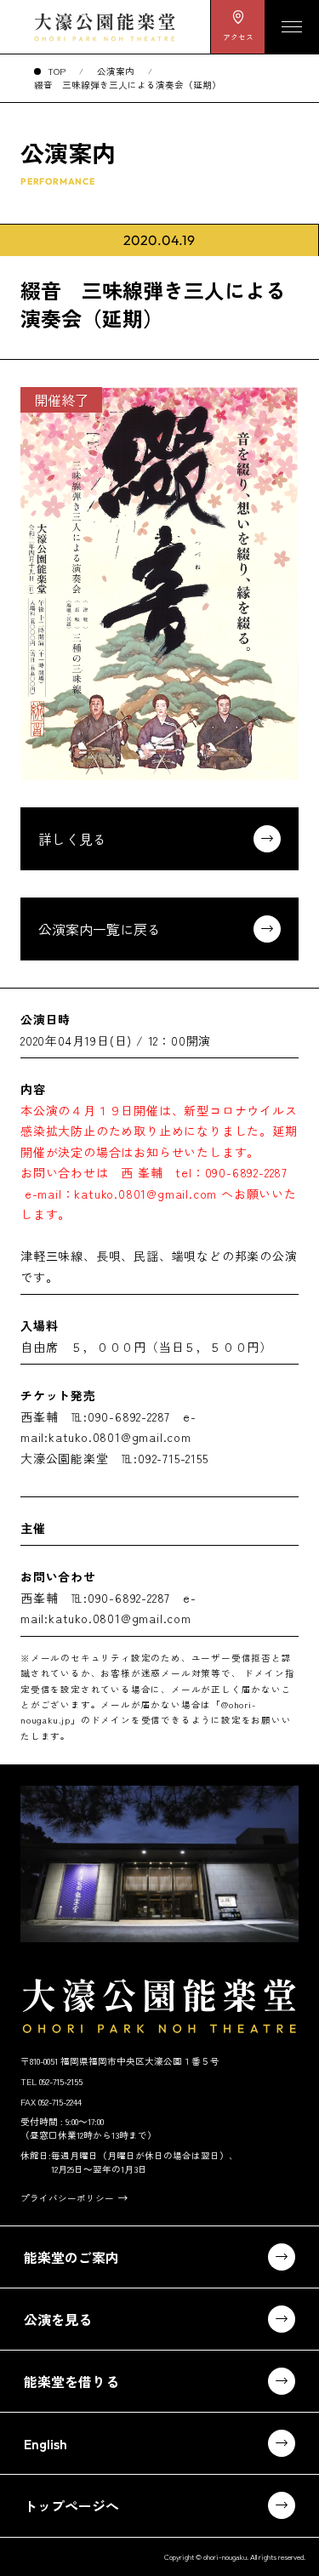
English (46, 2443)
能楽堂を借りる (71, 2381)
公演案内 (116, 71)
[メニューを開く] (292, 27)
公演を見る (58, 2319)
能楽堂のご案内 (71, 2257)
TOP (57, 71)
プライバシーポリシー (67, 2198)
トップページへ (71, 2505)
